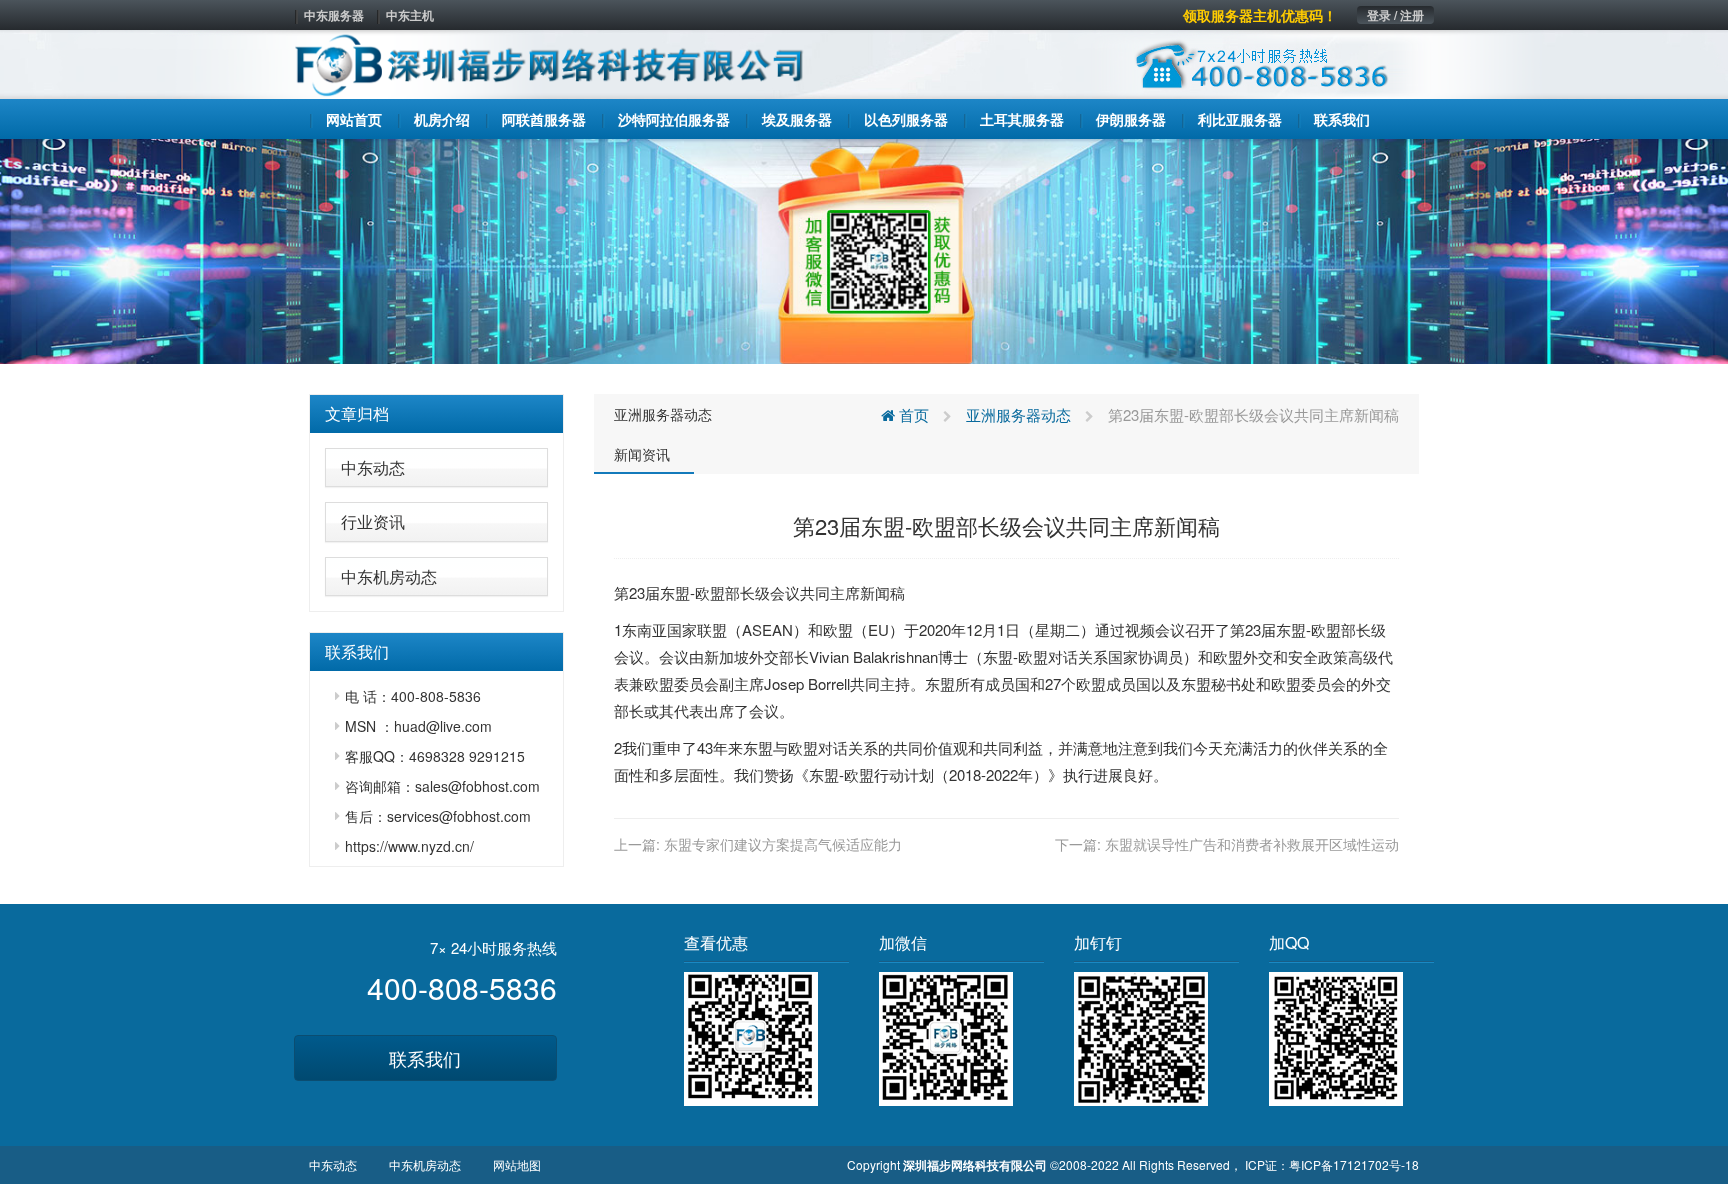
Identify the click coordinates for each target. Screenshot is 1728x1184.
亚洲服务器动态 (663, 414)
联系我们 (425, 1058)
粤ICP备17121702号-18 (1354, 1164)
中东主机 (410, 15)
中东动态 (373, 467)
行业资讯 (373, 521)
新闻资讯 (642, 454)
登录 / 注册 (1395, 15)
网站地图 (517, 1164)
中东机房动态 (389, 576)
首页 (912, 414)
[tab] (436, 414)
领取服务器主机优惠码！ (1260, 15)
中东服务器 (334, 15)
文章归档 (357, 413)
